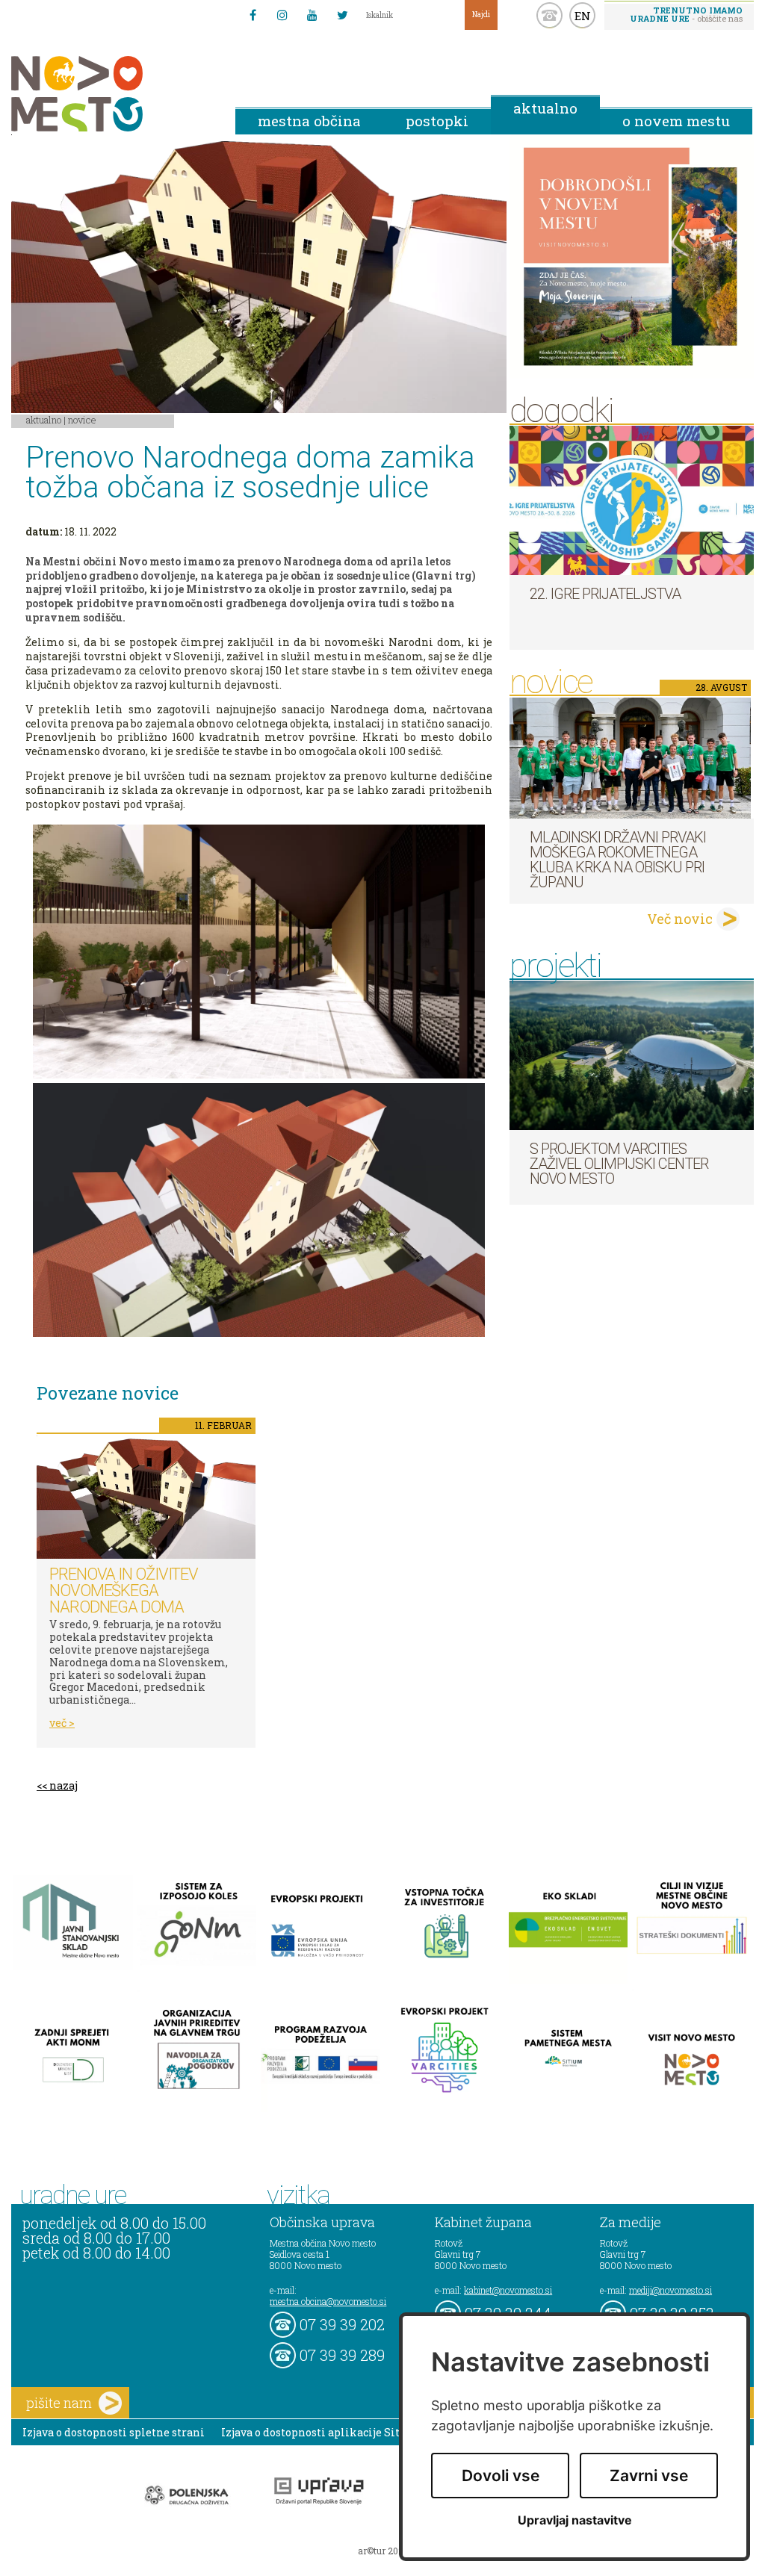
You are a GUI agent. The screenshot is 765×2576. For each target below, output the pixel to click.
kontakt (549, 15)
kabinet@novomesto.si (508, 2290)
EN (583, 16)
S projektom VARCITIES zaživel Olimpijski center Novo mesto (619, 1164)
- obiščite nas (686, 14)
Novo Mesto (112, 94)
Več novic (680, 919)
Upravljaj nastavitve (575, 2520)
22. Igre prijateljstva (605, 594)
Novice (82, 420)
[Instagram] (282, 15)
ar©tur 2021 (382, 2551)
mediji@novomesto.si (670, 2290)
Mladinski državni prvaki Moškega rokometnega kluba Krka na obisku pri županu (618, 860)
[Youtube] (312, 15)
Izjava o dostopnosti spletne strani (114, 2432)
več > (62, 1723)
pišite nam (59, 2403)
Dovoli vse (501, 2476)
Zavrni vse (649, 2476)
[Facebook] (253, 15)
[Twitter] (342, 15)
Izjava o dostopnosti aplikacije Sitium (322, 2432)
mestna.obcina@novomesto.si (328, 2301)
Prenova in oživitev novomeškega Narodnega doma (124, 1590)
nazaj (64, 1785)
